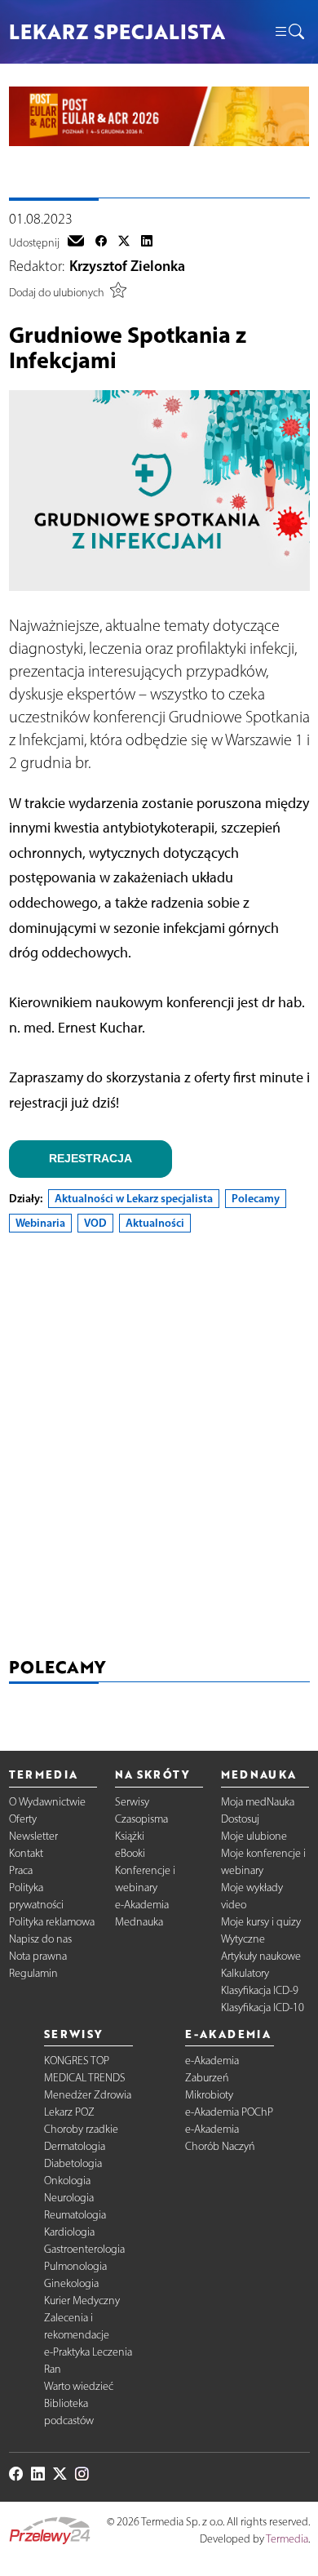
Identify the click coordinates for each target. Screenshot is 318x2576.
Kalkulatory (245, 1973)
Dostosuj (240, 1819)
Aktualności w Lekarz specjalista (134, 1198)
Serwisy (132, 1802)
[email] (76, 242)
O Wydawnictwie (47, 1802)
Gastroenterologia (84, 2249)
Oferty (23, 1819)
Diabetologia (73, 2163)
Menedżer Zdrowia (88, 2095)
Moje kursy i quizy (261, 1922)
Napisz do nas (40, 1939)
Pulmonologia (75, 2266)
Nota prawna (38, 1956)
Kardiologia (69, 2232)
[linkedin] (147, 242)
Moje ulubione (254, 1836)
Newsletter (33, 1836)
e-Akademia (142, 1905)
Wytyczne (243, 1939)
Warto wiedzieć (79, 2386)
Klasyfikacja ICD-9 (260, 1990)
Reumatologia (75, 2215)
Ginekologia (71, 2283)
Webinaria (40, 1223)
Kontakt (26, 1853)
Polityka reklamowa (52, 1922)
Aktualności (155, 1223)
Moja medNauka (258, 1802)
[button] (289, 32)
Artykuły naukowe (261, 1956)
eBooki (130, 1853)
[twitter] (124, 242)
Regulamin (33, 1973)
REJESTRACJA (91, 1158)
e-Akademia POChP (229, 2112)
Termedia (287, 2539)
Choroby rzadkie (81, 2129)
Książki (130, 1836)
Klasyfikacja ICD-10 (263, 2008)
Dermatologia (75, 2146)
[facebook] (101, 242)
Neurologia (69, 2198)
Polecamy (256, 1198)
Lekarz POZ (69, 2112)
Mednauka (139, 1922)
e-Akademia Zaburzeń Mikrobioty (212, 2078)
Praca (21, 1870)
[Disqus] (159, 1448)
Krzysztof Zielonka (127, 266)
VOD (95, 1223)
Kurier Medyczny (82, 2301)
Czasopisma (141, 1819)
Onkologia (67, 2181)
